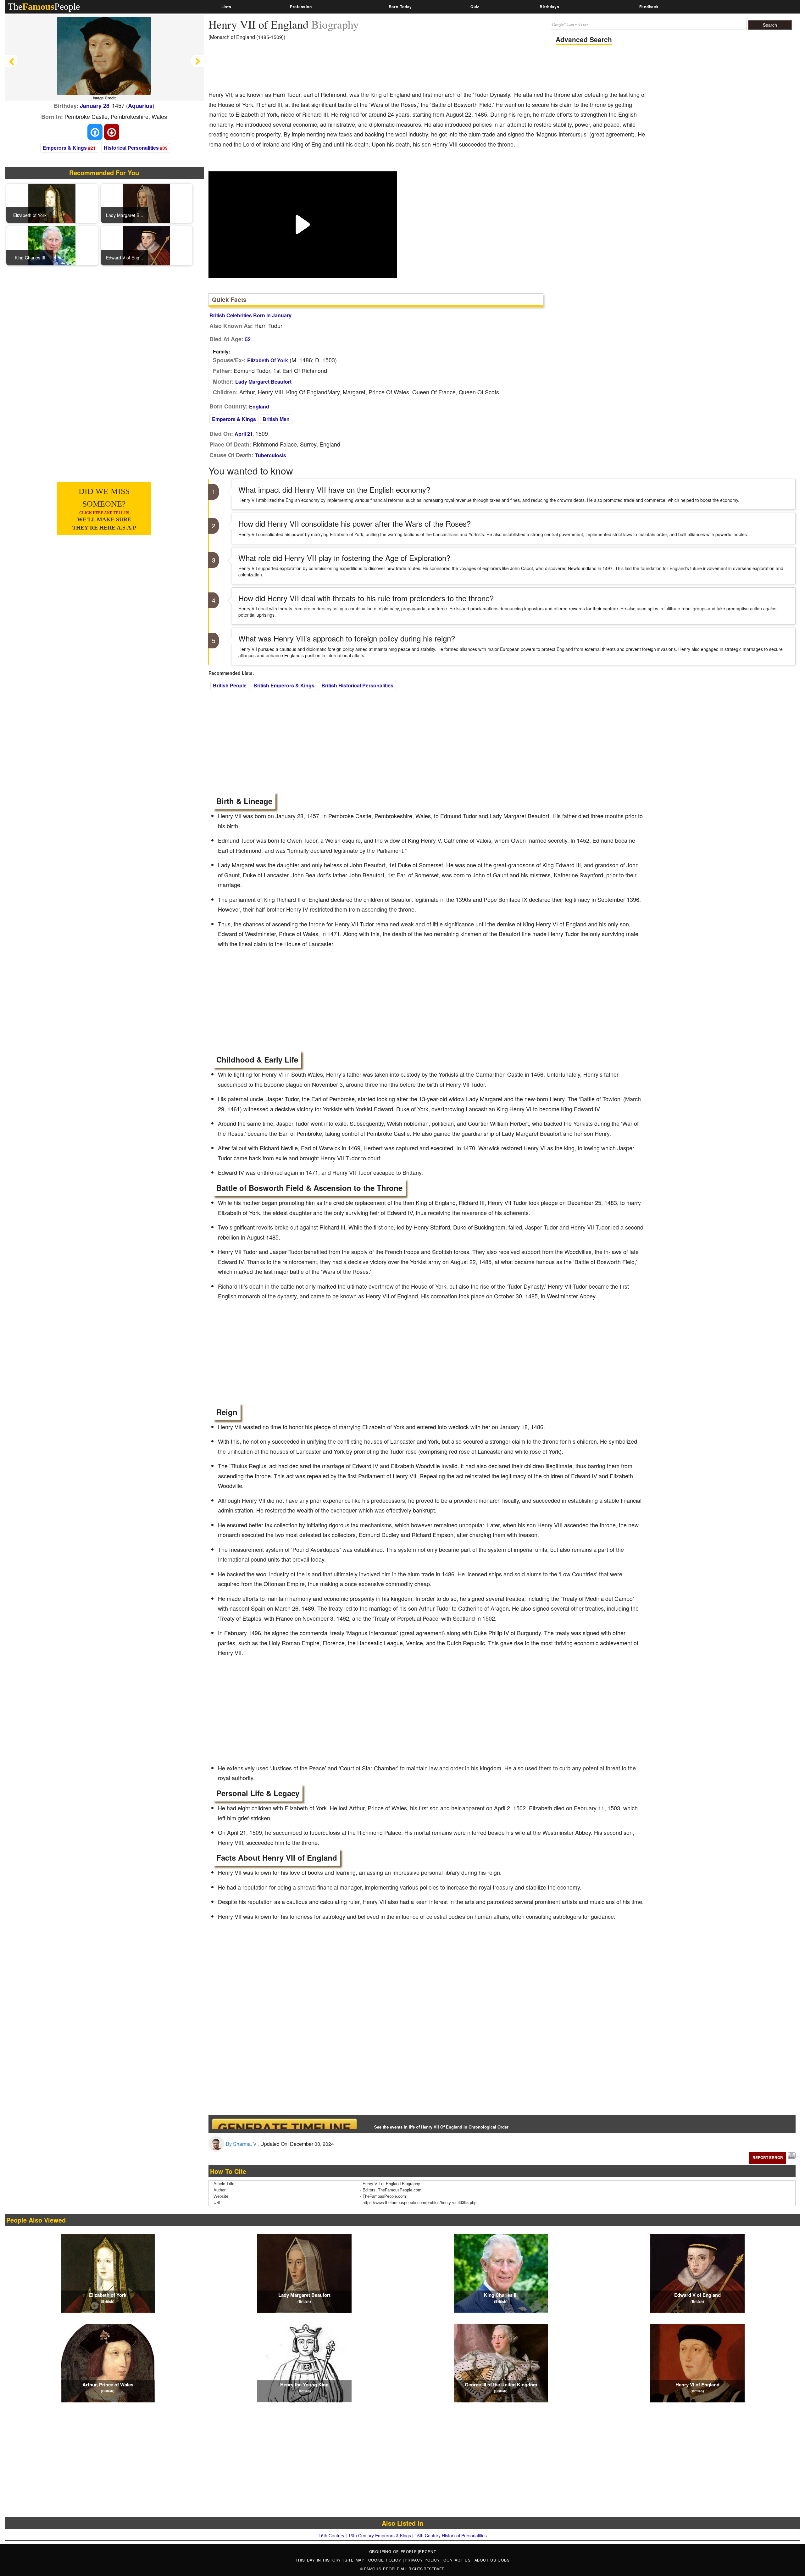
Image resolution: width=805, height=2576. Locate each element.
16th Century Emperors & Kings (380, 2535)
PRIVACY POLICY (423, 2560)
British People (230, 685)
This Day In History (319, 2560)
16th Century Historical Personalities (451, 2535)
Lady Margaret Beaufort (263, 382)
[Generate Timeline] (284, 2124)
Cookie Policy (386, 2560)
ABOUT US (486, 2560)
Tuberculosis (271, 455)
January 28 (95, 106)
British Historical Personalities (357, 685)
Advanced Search (584, 39)
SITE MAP (355, 2560)
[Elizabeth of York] (52, 203)
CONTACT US (458, 2560)
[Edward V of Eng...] (147, 245)
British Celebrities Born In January (250, 315)
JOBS (504, 2560)
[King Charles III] (52, 245)
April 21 (244, 434)
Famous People (382, 2569)
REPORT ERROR (768, 2157)
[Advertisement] (323, 68)
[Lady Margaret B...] (147, 203)
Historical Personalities (131, 148)
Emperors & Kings (65, 148)
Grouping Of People (393, 2551)
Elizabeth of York (268, 360)
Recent (427, 2551)
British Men (276, 419)
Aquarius (140, 106)
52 (248, 339)
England (259, 406)
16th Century (331, 2535)
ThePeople (44, 6)
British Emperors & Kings (284, 685)
